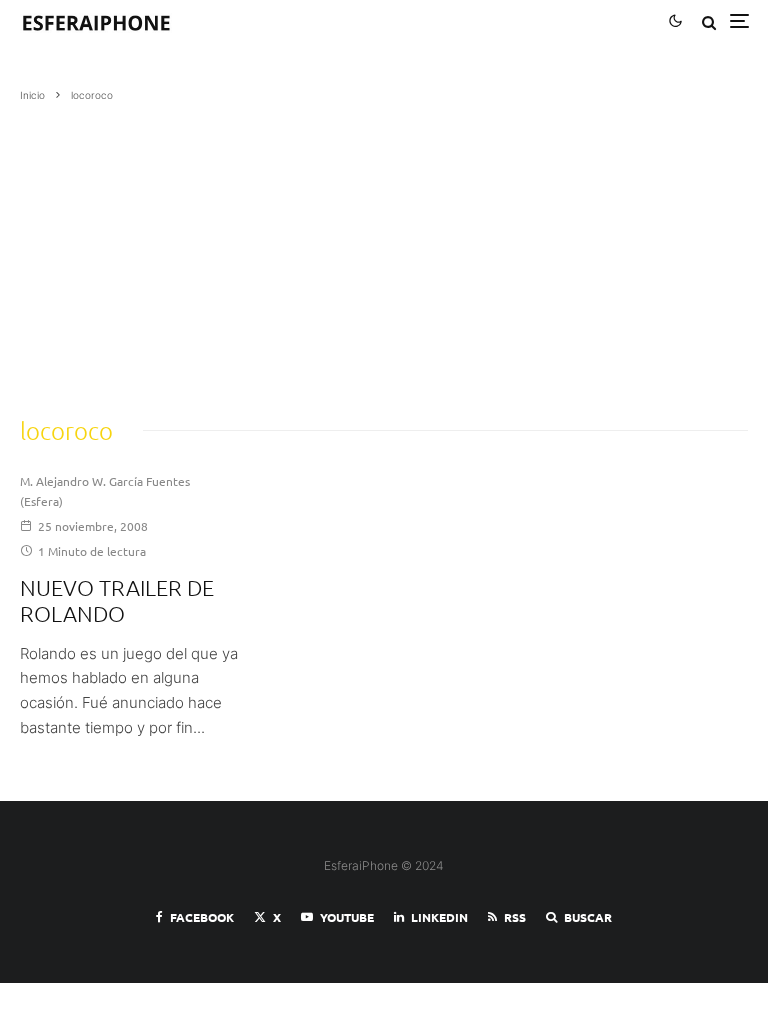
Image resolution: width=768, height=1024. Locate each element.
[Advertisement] (384, 253)
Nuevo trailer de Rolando (117, 600)
